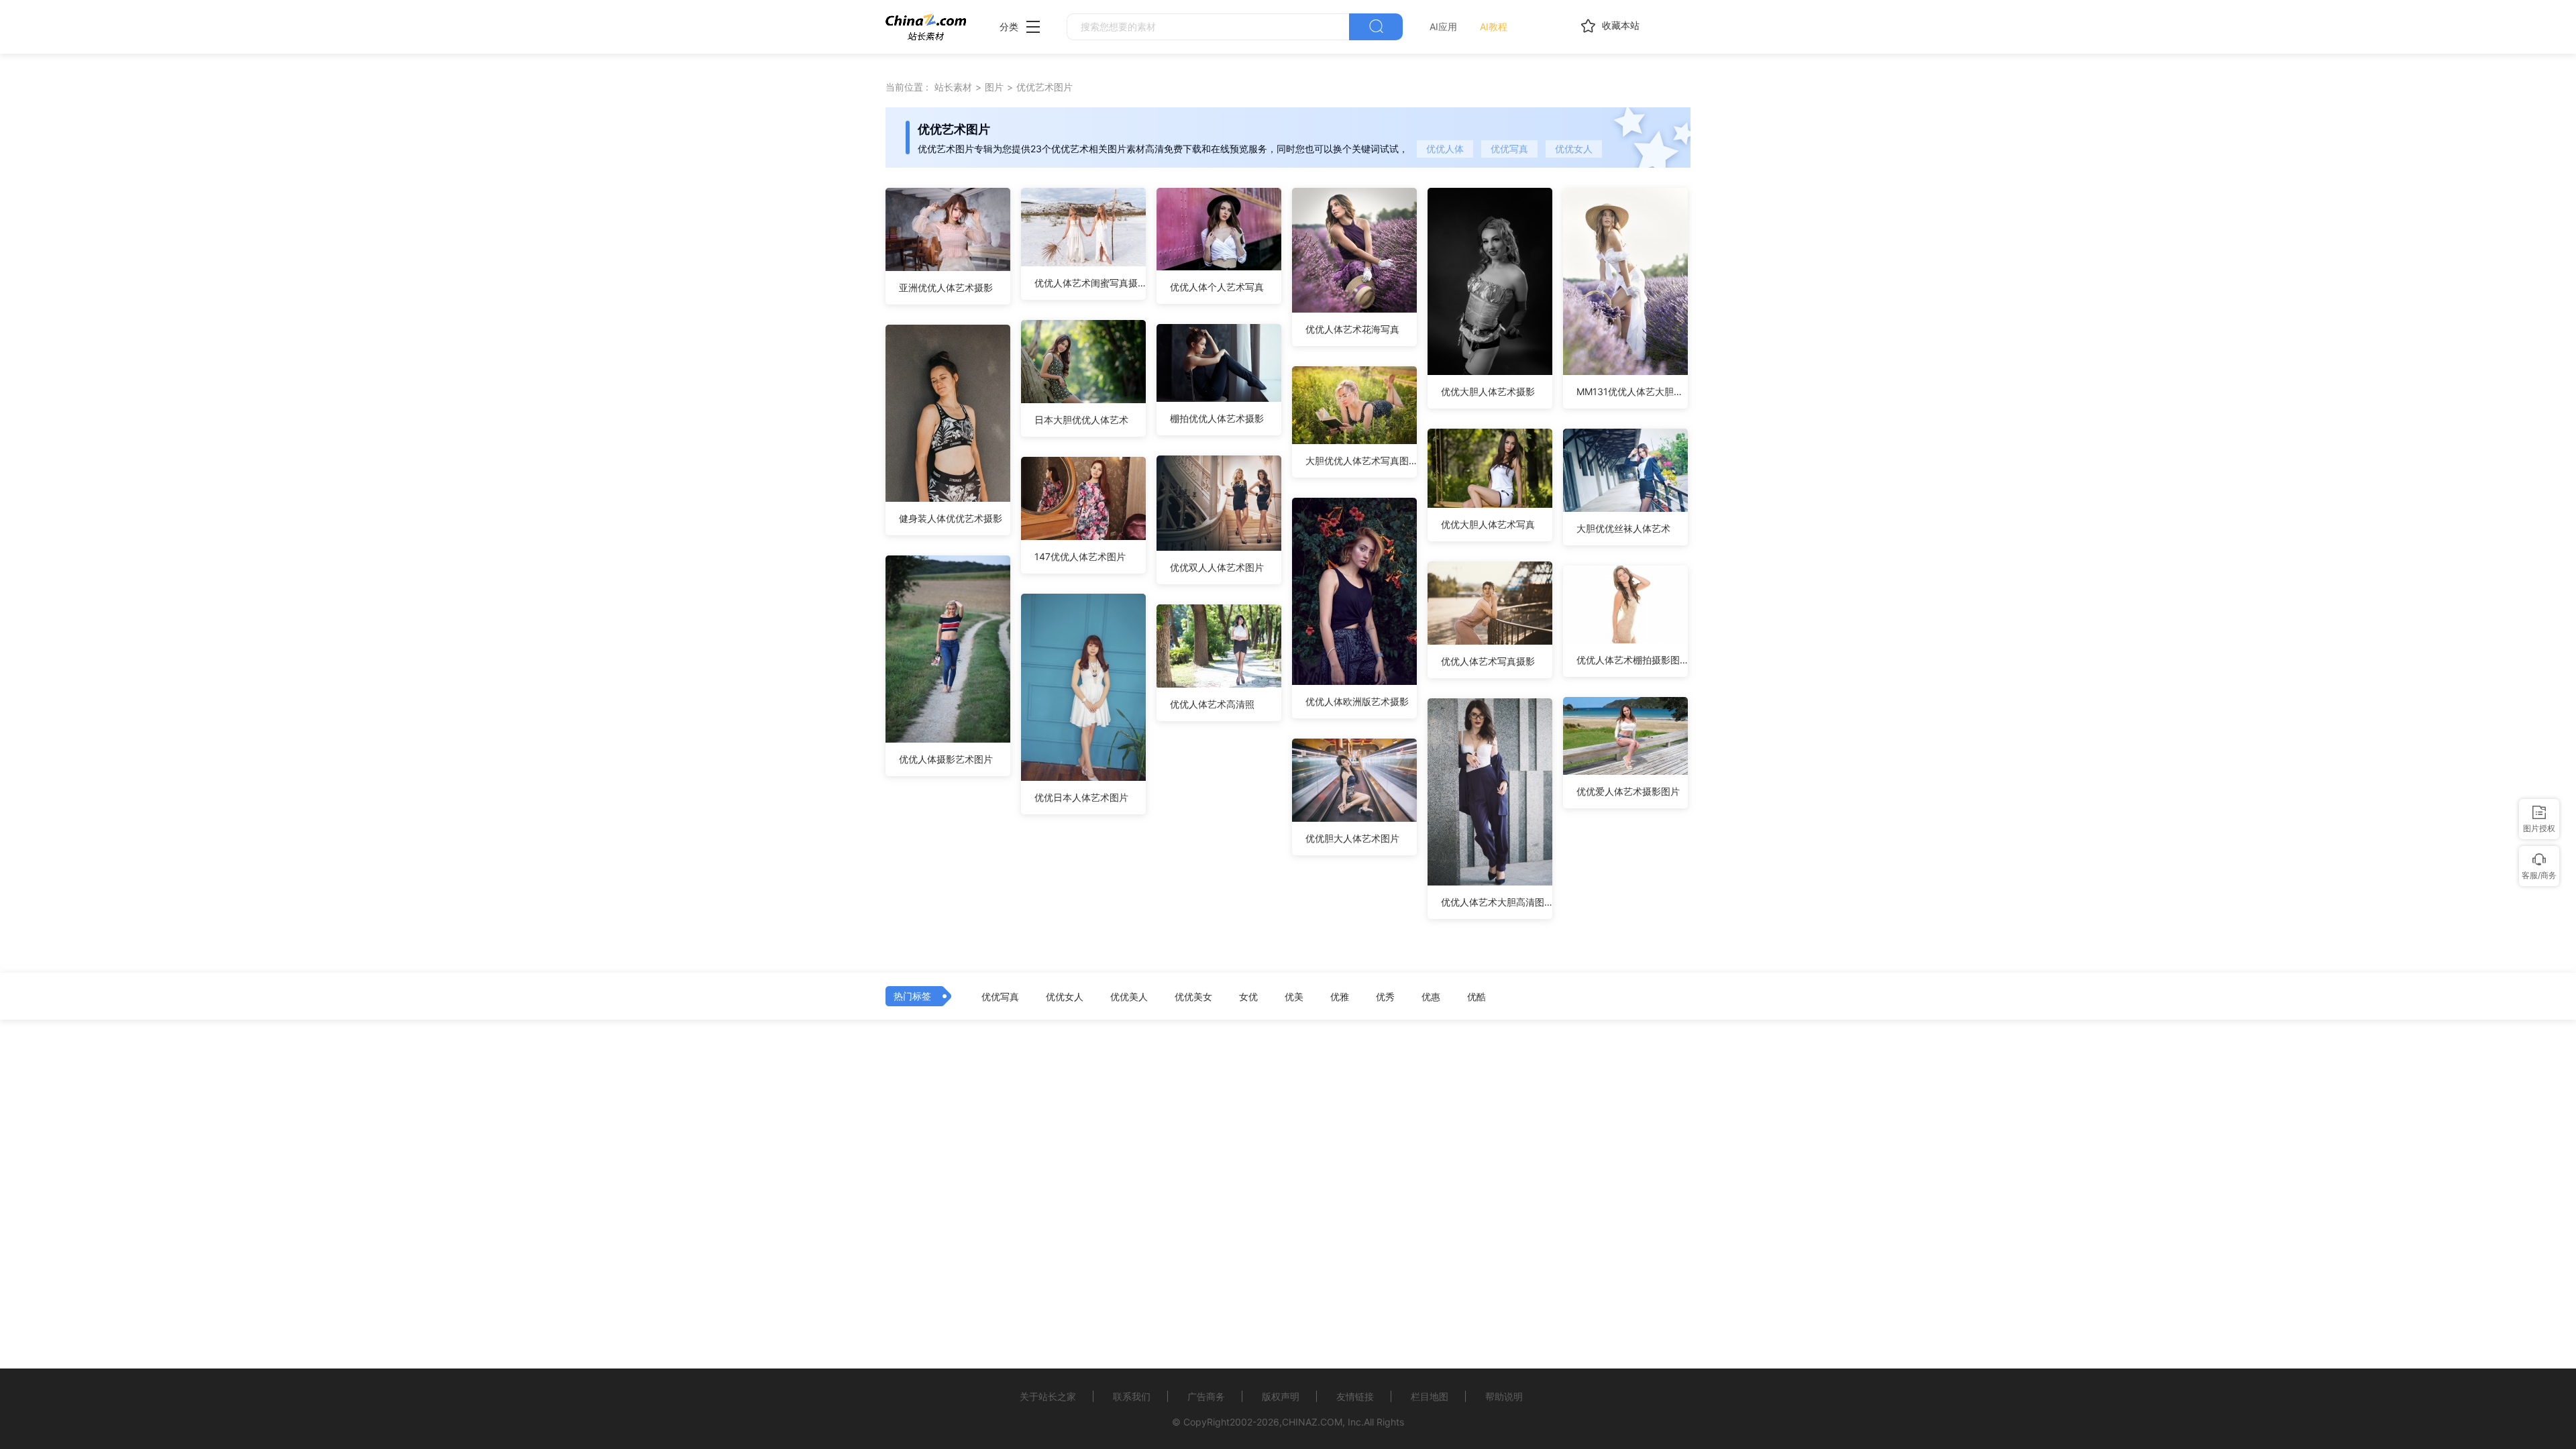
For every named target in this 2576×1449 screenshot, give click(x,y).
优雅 (1340, 997)
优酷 (1477, 997)
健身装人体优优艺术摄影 (951, 518)
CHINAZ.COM (1312, 1422)
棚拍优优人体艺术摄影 (1217, 418)
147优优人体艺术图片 (1080, 556)
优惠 (1431, 997)
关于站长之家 (1048, 1396)
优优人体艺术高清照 (1212, 704)
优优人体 (1445, 149)
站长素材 (953, 87)
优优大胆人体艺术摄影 (1488, 391)
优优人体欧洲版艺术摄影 (1357, 701)
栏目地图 (1430, 1396)
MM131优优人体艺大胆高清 (1632, 391)
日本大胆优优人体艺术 (1081, 420)
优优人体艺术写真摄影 (1488, 661)
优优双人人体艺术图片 (1217, 567)
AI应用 (1443, 26)
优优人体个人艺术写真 (1217, 287)
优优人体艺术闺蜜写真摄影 (1090, 283)
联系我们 (1132, 1396)
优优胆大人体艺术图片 (1352, 838)
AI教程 (1494, 26)
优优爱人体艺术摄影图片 (1628, 791)
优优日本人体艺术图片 (1081, 797)
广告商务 (1206, 1396)
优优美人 (1129, 997)
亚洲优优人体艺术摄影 (946, 287)
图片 (994, 87)
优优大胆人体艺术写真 (1488, 524)
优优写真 (1509, 149)
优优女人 (1574, 149)
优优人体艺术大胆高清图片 (1497, 902)
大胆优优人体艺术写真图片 (1361, 461)
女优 (1248, 997)
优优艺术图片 (1044, 87)
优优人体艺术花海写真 (1352, 329)
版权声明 (1281, 1396)
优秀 (1385, 997)
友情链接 (1355, 1396)
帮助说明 (1504, 1396)
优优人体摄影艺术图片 (946, 759)
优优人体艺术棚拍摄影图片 (1632, 660)
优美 (1294, 997)
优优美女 (1193, 997)
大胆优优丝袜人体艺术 (1623, 528)
